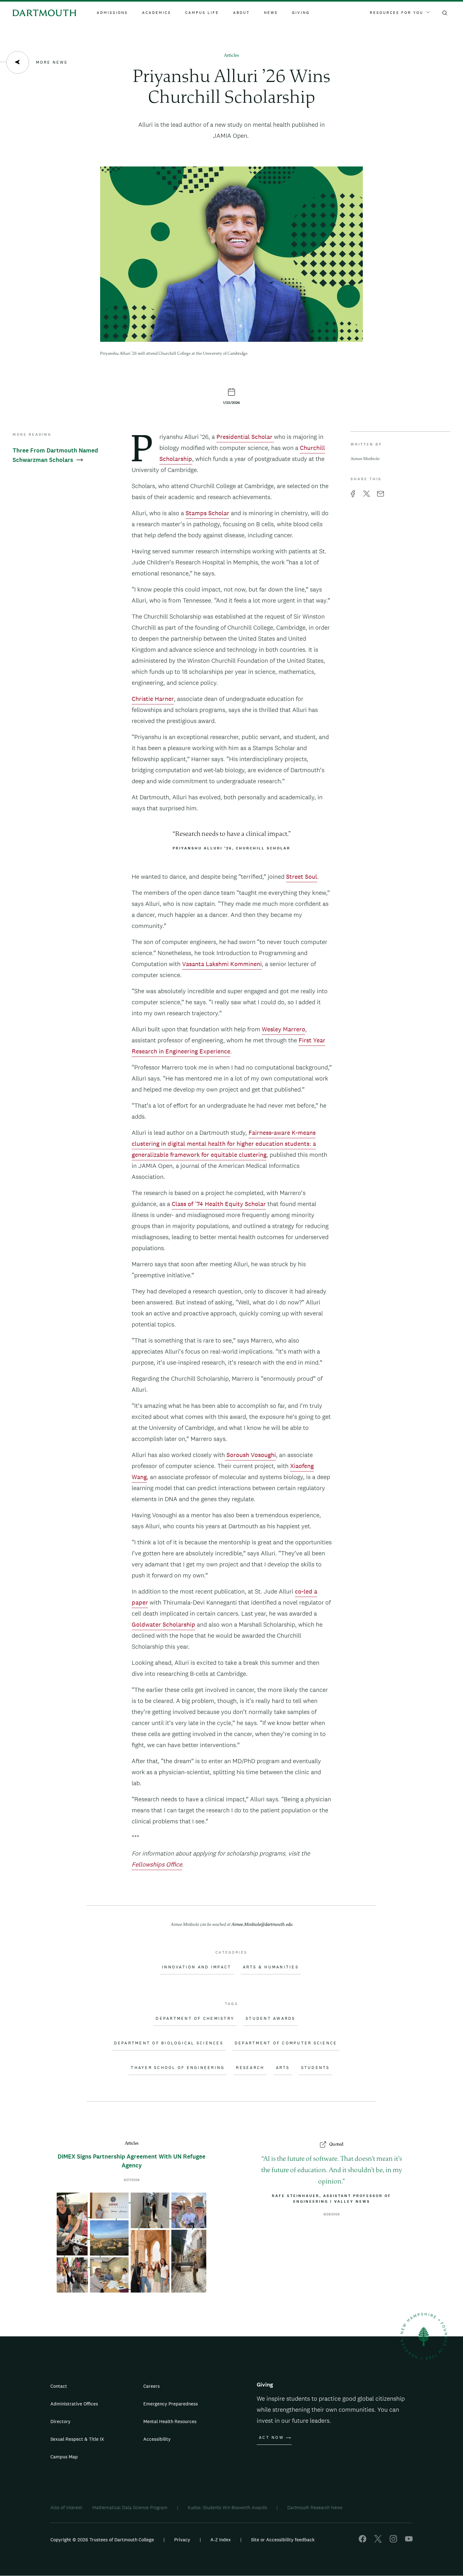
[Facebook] (363, 2541)
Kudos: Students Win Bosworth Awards (227, 2507)
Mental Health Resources (170, 2421)
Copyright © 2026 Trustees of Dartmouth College (102, 2540)
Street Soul (302, 877)
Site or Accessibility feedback (283, 2540)
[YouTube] (409, 2541)
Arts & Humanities (271, 1967)
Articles (231, 56)
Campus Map (64, 2457)
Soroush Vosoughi (250, 1455)
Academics (157, 13)
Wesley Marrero (283, 1029)
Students (315, 2068)
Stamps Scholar (207, 513)
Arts (283, 2068)
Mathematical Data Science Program (130, 2507)
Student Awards (271, 2019)
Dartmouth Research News (315, 2507)
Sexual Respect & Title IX (77, 2439)
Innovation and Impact (197, 1967)
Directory (60, 2421)
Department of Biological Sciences (169, 2043)
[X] (378, 2541)
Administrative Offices (74, 2404)
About (241, 13)
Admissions (112, 13)
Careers (151, 2386)
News (271, 13)
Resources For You (397, 13)
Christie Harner (153, 699)
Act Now (271, 2438)
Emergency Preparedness (171, 2404)
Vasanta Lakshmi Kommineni (222, 964)
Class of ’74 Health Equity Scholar (219, 1204)
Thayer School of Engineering (178, 2068)
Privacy (182, 2540)
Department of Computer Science (286, 2043)
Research (250, 2068)
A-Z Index (221, 2540)
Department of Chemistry (195, 2019)
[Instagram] (393, 2541)
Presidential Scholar (245, 437)
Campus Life (202, 13)
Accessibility (157, 2439)
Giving (301, 13)
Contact (59, 2386)
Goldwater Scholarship (163, 1624)
